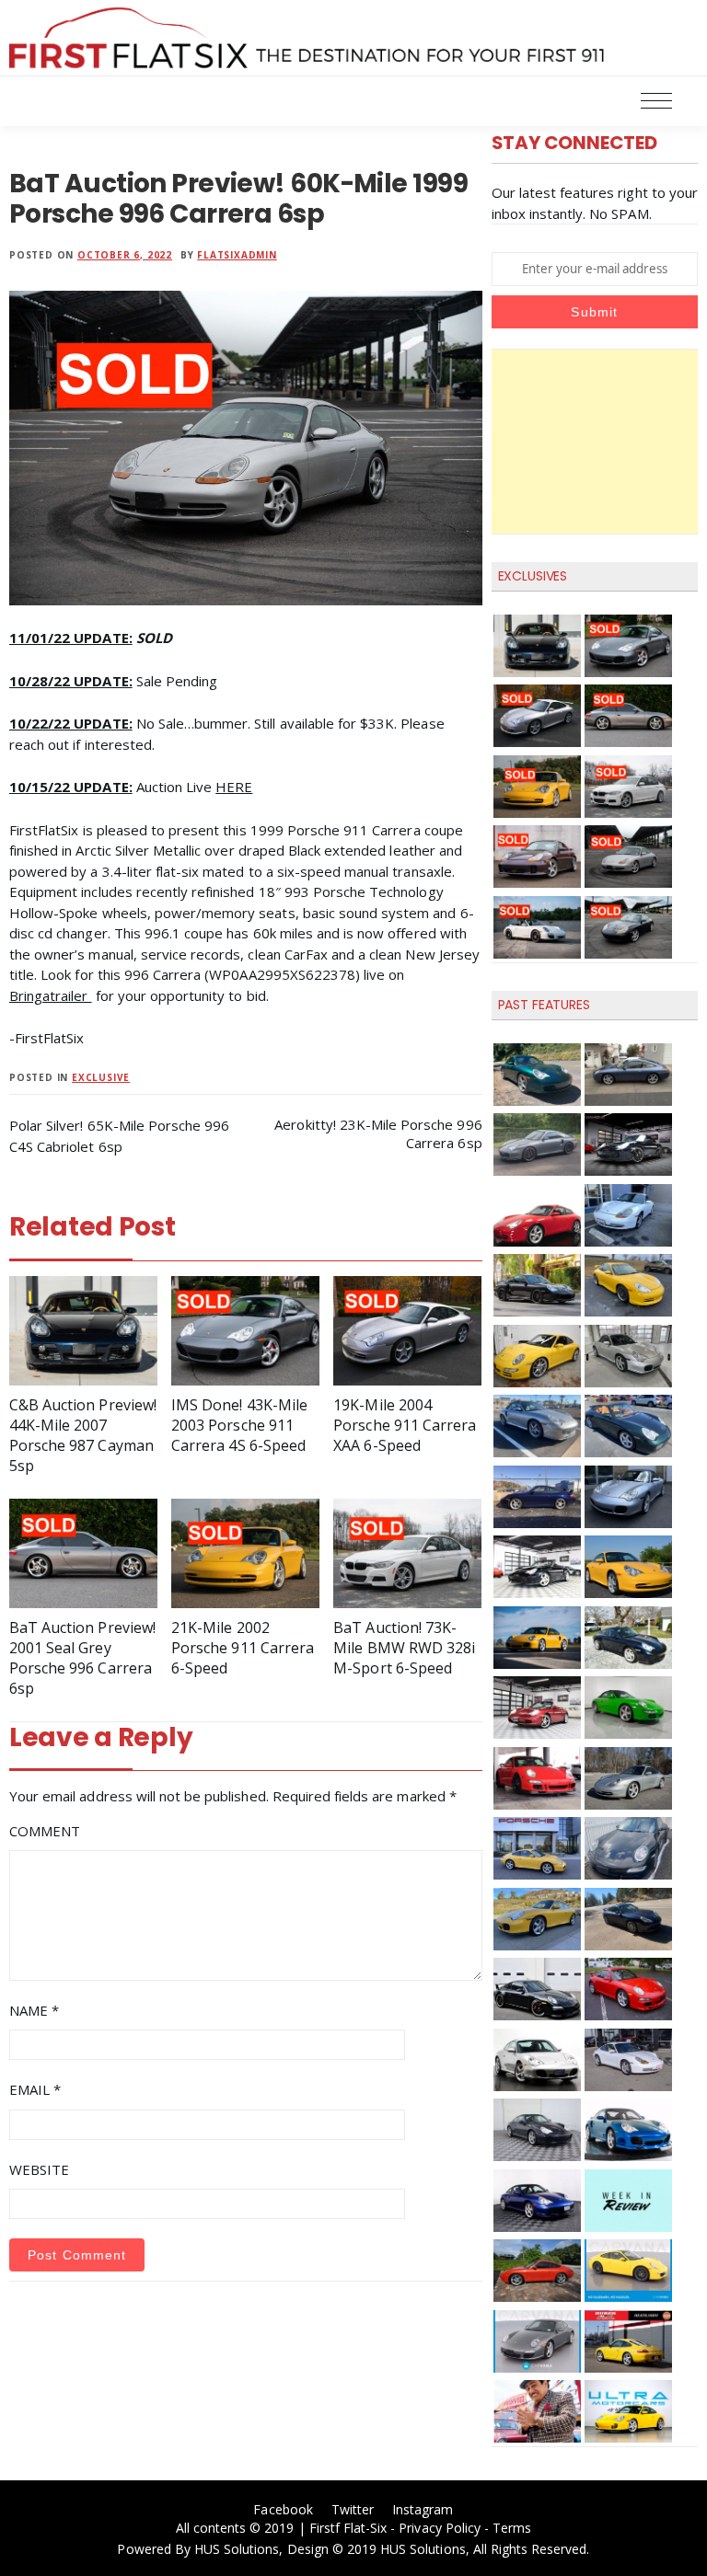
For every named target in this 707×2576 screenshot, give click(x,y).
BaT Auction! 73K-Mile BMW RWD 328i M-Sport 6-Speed (404, 1648)
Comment (45, 1831)
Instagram (423, 2509)
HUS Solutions (237, 2549)
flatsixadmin (237, 255)
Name (34, 2010)
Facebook (283, 2509)
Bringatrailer (51, 995)
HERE (234, 787)
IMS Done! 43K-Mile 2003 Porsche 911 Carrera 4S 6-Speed (239, 1425)
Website (39, 2169)
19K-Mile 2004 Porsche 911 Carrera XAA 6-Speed (405, 1425)
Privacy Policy (440, 2528)
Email (35, 2089)
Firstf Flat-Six (348, 2528)
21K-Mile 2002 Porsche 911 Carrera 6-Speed (243, 1648)
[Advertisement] (595, 442)
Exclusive (101, 1077)
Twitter (353, 2509)
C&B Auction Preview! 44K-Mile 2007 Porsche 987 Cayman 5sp (83, 1435)
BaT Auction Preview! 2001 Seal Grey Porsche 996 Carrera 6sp (82, 1658)
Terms (512, 2528)
